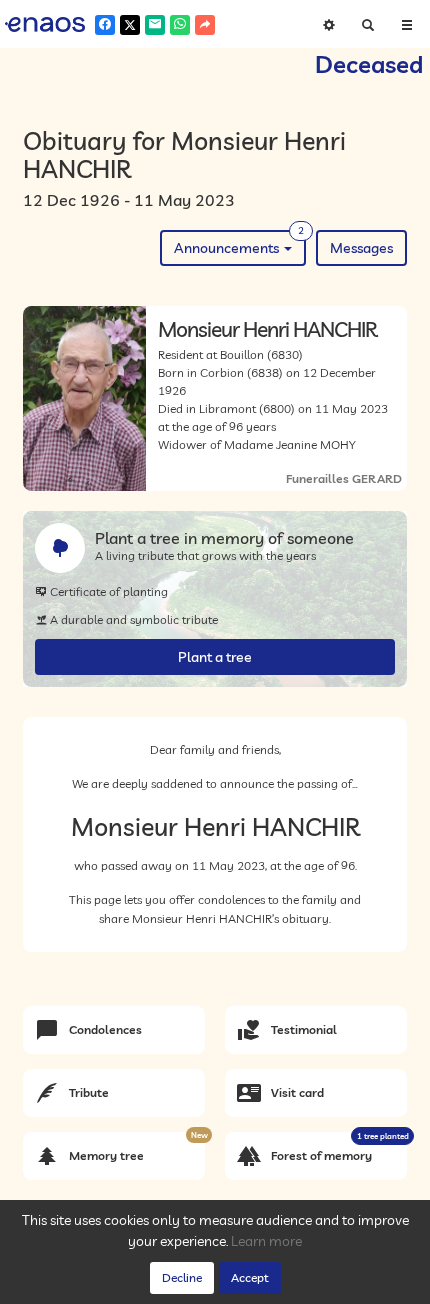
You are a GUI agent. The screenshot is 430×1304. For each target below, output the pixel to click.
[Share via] (205, 25)
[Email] (155, 25)
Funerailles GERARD (344, 478)
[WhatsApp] (180, 25)
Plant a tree (215, 657)
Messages (361, 248)
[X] (130, 25)
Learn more (266, 1241)
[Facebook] (105, 25)
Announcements (239, 243)
